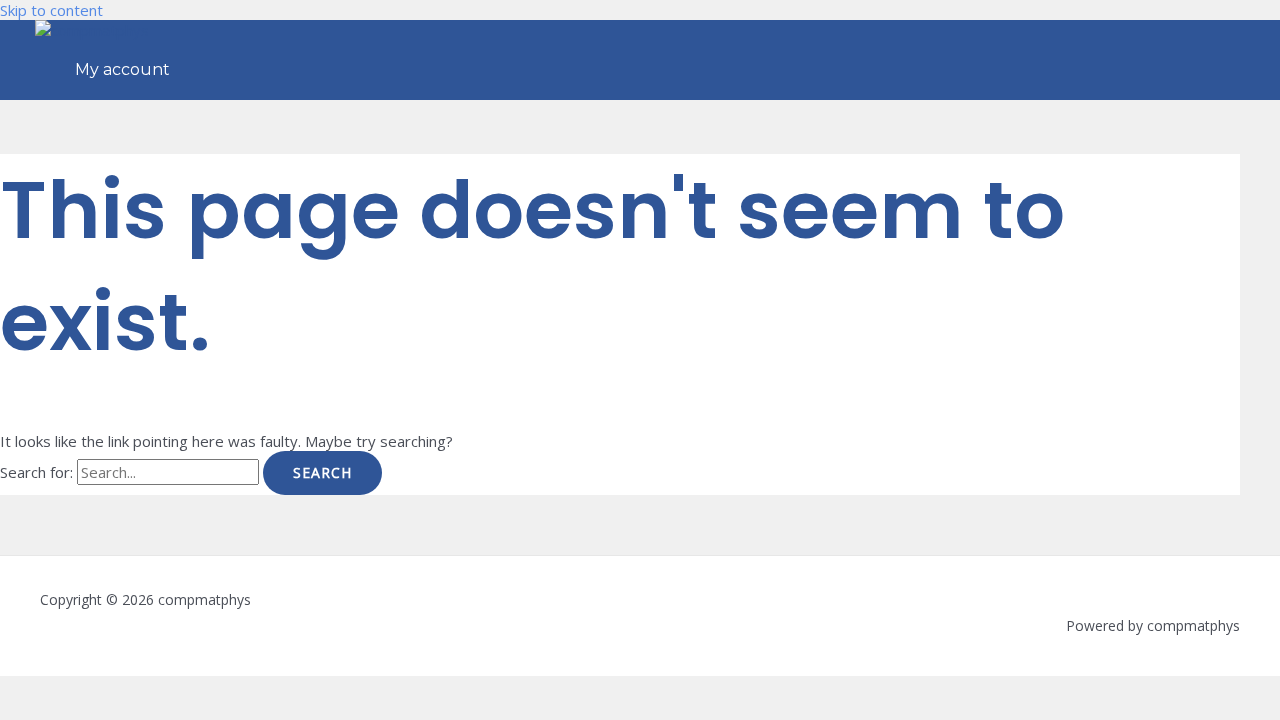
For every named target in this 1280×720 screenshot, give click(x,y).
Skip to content (51, 10)
